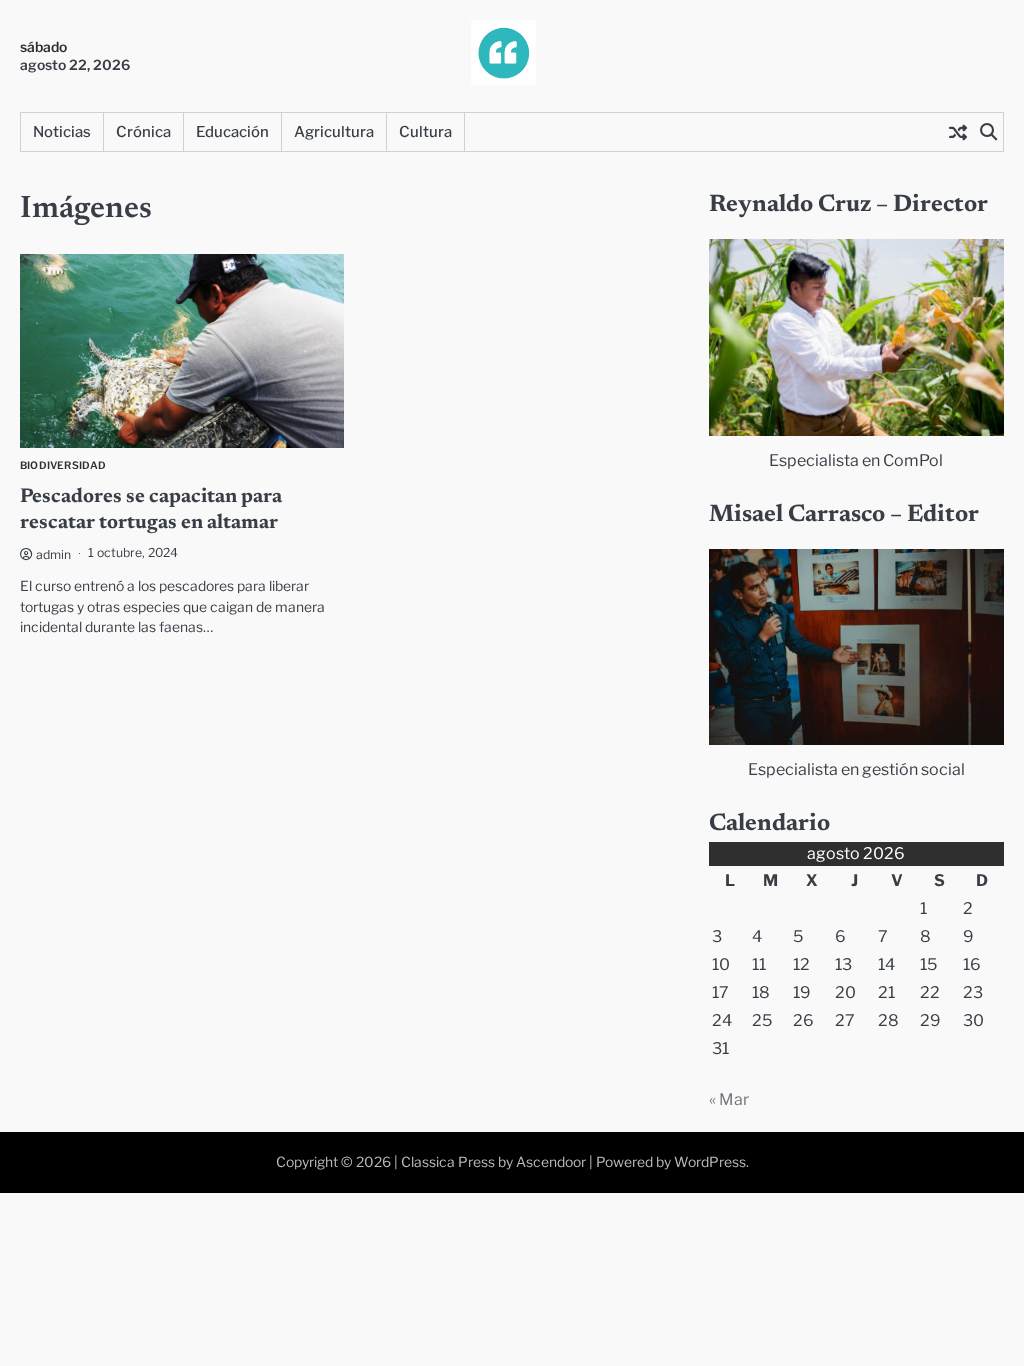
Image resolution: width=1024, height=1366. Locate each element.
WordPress (710, 1162)
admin (53, 554)
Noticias (62, 132)
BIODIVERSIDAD (63, 465)
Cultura (425, 132)
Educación (232, 132)
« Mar (729, 1099)
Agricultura (334, 132)
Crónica (143, 132)
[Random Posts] (958, 132)
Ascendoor (551, 1162)
